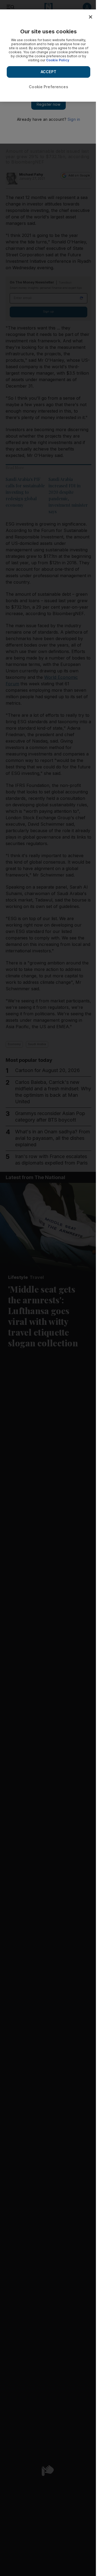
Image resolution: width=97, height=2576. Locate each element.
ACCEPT (48, 72)
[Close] (91, 17)
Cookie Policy (58, 60)
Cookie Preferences (48, 87)
